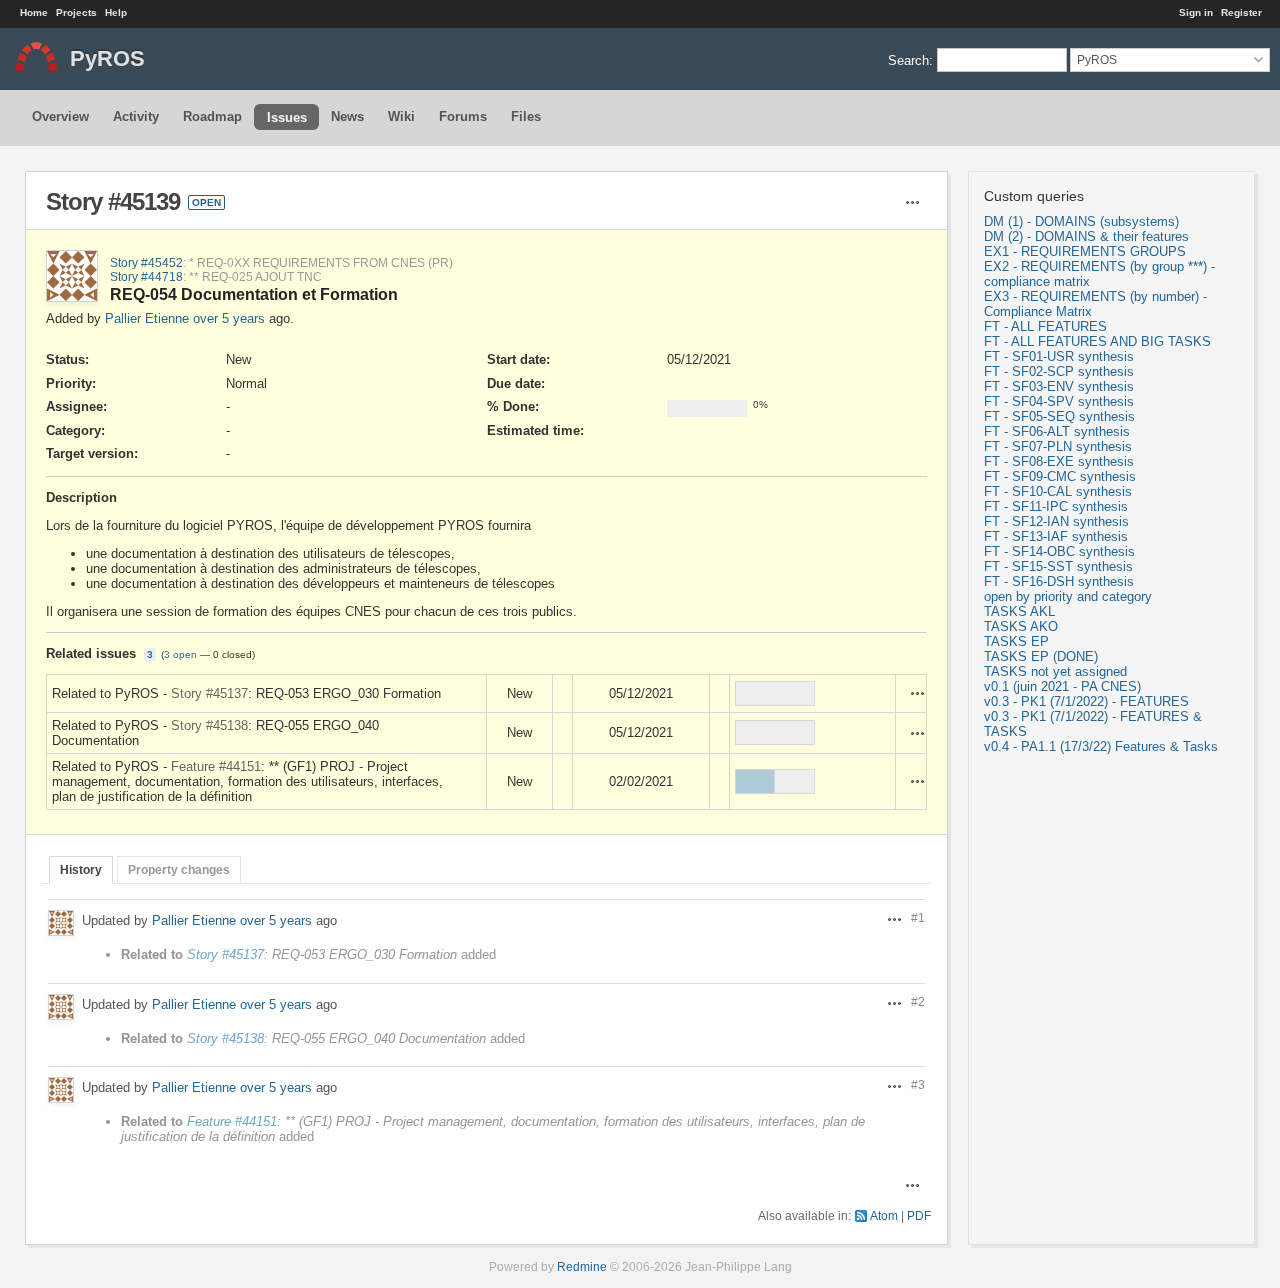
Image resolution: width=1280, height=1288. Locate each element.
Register (1241, 12)
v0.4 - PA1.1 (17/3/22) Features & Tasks (1101, 746)
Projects (76, 12)
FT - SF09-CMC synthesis (1060, 476)
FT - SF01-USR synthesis (1059, 356)
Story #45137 (209, 693)
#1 (918, 917)
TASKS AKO (1021, 626)
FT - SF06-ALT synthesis (1057, 431)
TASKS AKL (1019, 611)
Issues (287, 117)
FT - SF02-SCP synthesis (1059, 371)
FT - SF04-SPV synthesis (1059, 401)
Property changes (179, 869)
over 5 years (229, 318)
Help (116, 12)
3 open (180, 654)
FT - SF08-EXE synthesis (1059, 461)
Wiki (401, 116)
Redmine (582, 1266)
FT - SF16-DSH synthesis (1059, 581)
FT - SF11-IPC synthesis (1056, 506)
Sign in (1196, 12)
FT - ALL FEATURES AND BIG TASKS (1097, 341)
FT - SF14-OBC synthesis (1059, 551)
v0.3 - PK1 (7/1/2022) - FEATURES (1086, 701)
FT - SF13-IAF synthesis (1056, 536)
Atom (884, 1215)
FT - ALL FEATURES (1045, 326)
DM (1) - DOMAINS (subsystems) (1081, 221)
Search (908, 59)
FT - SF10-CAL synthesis (1058, 491)
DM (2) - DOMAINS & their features (1086, 236)
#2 (918, 1001)
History (81, 869)
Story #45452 (146, 262)
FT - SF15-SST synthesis (1058, 566)
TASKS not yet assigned (1055, 671)
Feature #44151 (216, 766)
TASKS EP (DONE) (1041, 656)
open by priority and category (1068, 596)
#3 (918, 1084)
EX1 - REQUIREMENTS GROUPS (1085, 251)
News (347, 116)
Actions (918, 693)
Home (34, 12)
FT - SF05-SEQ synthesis (1059, 416)
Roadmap (212, 116)
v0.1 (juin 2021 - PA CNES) (1062, 686)
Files (526, 116)
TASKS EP (1016, 641)
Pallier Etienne (147, 318)
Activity (136, 116)
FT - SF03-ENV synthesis (1059, 386)
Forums (463, 116)
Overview (60, 116)
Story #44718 (146, 276)
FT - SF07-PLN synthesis (1058, 446)
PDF (919, 1215)
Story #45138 (209, 725)
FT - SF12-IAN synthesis (1056, 521)
